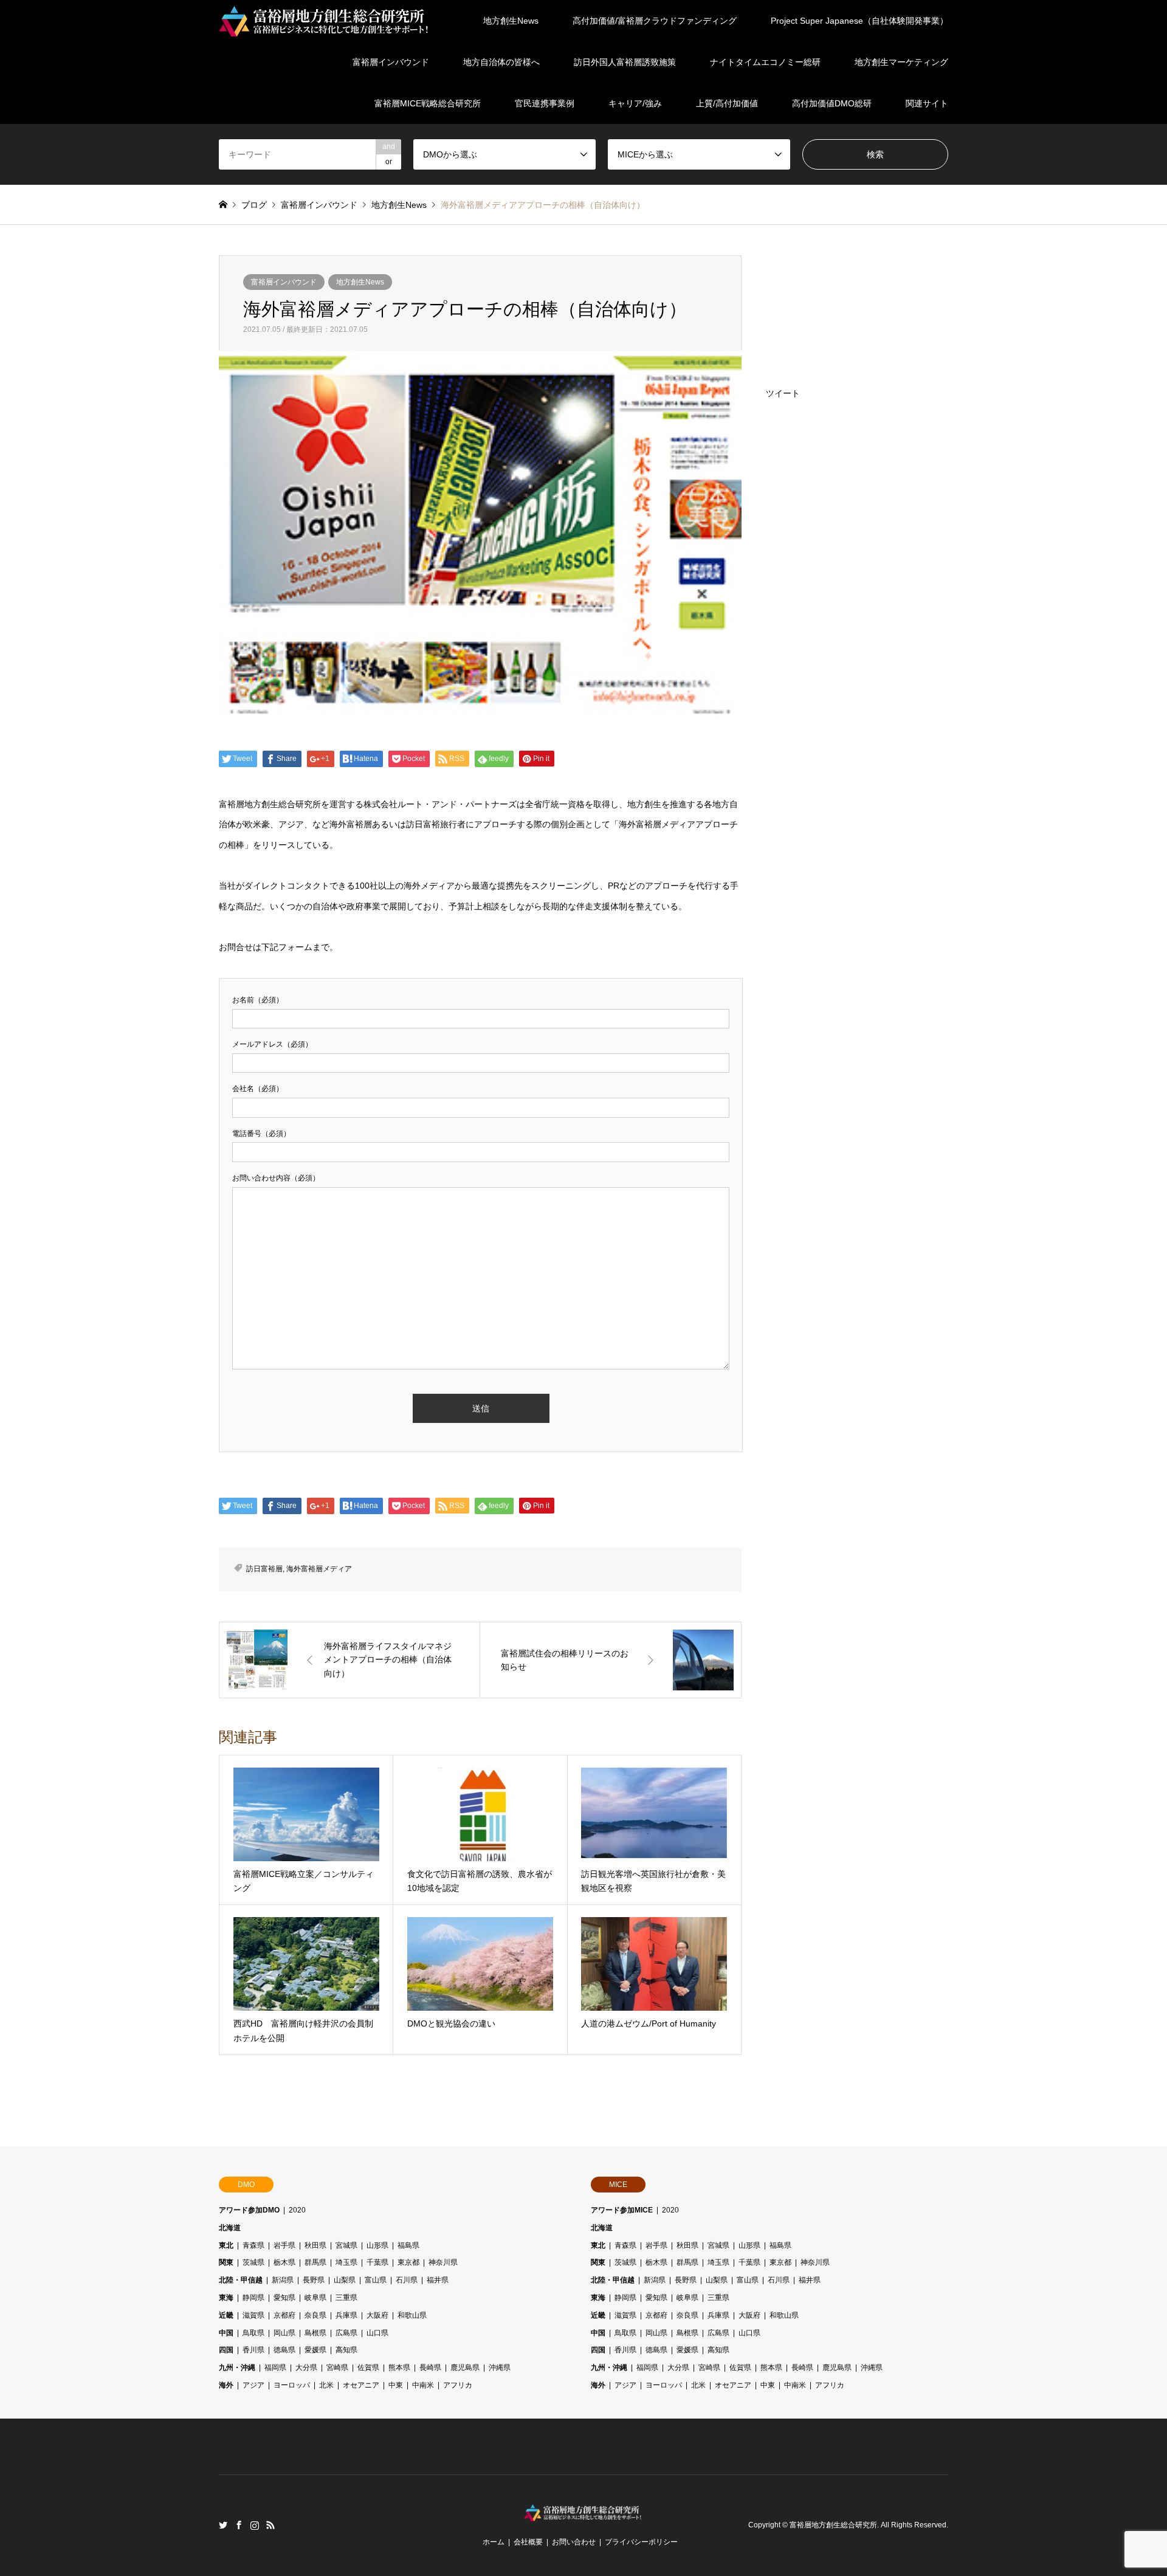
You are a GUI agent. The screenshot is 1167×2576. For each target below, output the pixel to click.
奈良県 (315, 2315)
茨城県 (253, 2262)
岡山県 (284, 2333)
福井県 (438, 2280)
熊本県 (399, 2368)
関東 (226, 2262)
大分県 (306, 2368)
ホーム (494, 2542)
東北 (226, 2245)
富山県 (376, 2280)
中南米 (423, 2385)
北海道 (230, 2228)
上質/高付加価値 (727, 103)
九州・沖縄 (237, 2368)
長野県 (314, 2280)
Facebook (239, 2525)
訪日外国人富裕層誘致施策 (625, 62)
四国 (226, 2350)
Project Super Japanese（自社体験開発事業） (859, 21)
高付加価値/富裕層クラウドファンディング (655, 21)
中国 (226, 2333)
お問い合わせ (574, 2542)
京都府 (284, 2315)
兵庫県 (346, 2315)
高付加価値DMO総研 (832, 103)
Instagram (255, 2525)
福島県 (408, 2245)
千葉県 (377, 2262)
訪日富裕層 (264, 1569)
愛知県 (284, 2298)
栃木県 (284, 2262)
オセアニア (361, 2385)
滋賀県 (253, 2315)
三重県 (346, 2298)
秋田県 (315, 2245)
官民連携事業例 (545, 103)
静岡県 (253, 2298)
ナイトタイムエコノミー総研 (765, 62)
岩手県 (284, 2245)
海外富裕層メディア (319, 1569)
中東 (396, 2385)
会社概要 (528, 2542)
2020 (297, 2210)
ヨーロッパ (292, 2385)
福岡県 (275, 2368)
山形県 (377, 2245)
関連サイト (927, 103)
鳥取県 (253, 2333)
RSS (270, 2525)
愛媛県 (315, 2350)
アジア (253, 2385)
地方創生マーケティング (901, 62)
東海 (226, 2298)
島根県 (315, 2333)
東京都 (408, 2262)
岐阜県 (315, 2298)
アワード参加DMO (249, 2210)
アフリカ (458, 2385)
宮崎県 (337, 2368)
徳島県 (284, 2350)
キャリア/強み (635, 103)
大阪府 (377, 2315)
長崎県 (430, 2368)
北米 (326, 2385)
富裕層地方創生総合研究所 (833, 2525)
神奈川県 (443, 2262)
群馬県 (315, 2262)
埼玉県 (346, 2262)
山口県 (377, 2333)
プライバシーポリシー (641, 2542)
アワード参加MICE (622, 2210)
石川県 (407, 2280)
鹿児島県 (465, 2368)
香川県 (253, 2350)
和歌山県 (412, 2315)
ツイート (783, 393)
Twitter (223, 2525)
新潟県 (283, 2280)
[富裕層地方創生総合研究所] (325, 21)
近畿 (226, 2315)
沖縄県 (500, 2368)
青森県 (253, 2245)
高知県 (346, 2350)
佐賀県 (368, 2368)
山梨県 (345, 2280)
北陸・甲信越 (241, 2280)
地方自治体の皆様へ (501, 62)
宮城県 (346, 2245)
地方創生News (511, 21)
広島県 (346, 2333)
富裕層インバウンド (391, 62)
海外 (226, 2385)
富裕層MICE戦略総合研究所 (428, 103)
